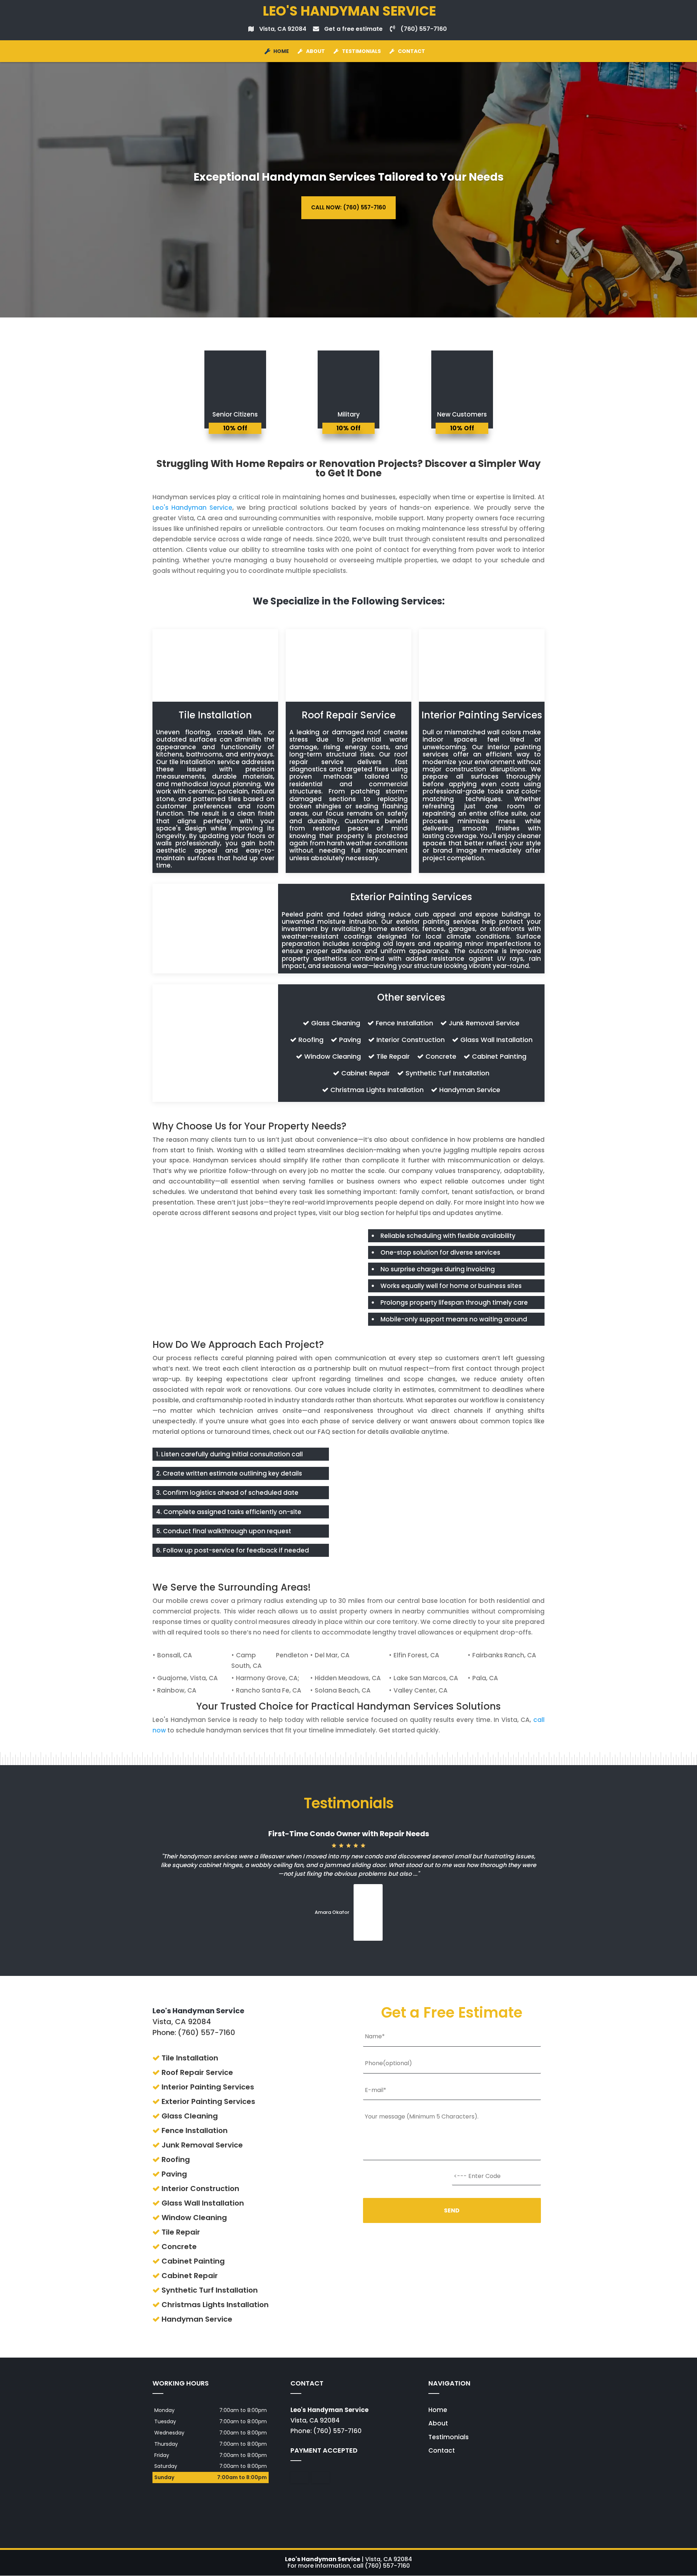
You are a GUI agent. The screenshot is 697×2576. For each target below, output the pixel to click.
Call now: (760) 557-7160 (348, 207)
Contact (411, 51)
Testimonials (361, 51)
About (315, 51)
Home (281, 51)
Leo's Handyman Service (192, 508)
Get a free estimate (353, 29)
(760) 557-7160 (424, 29)
